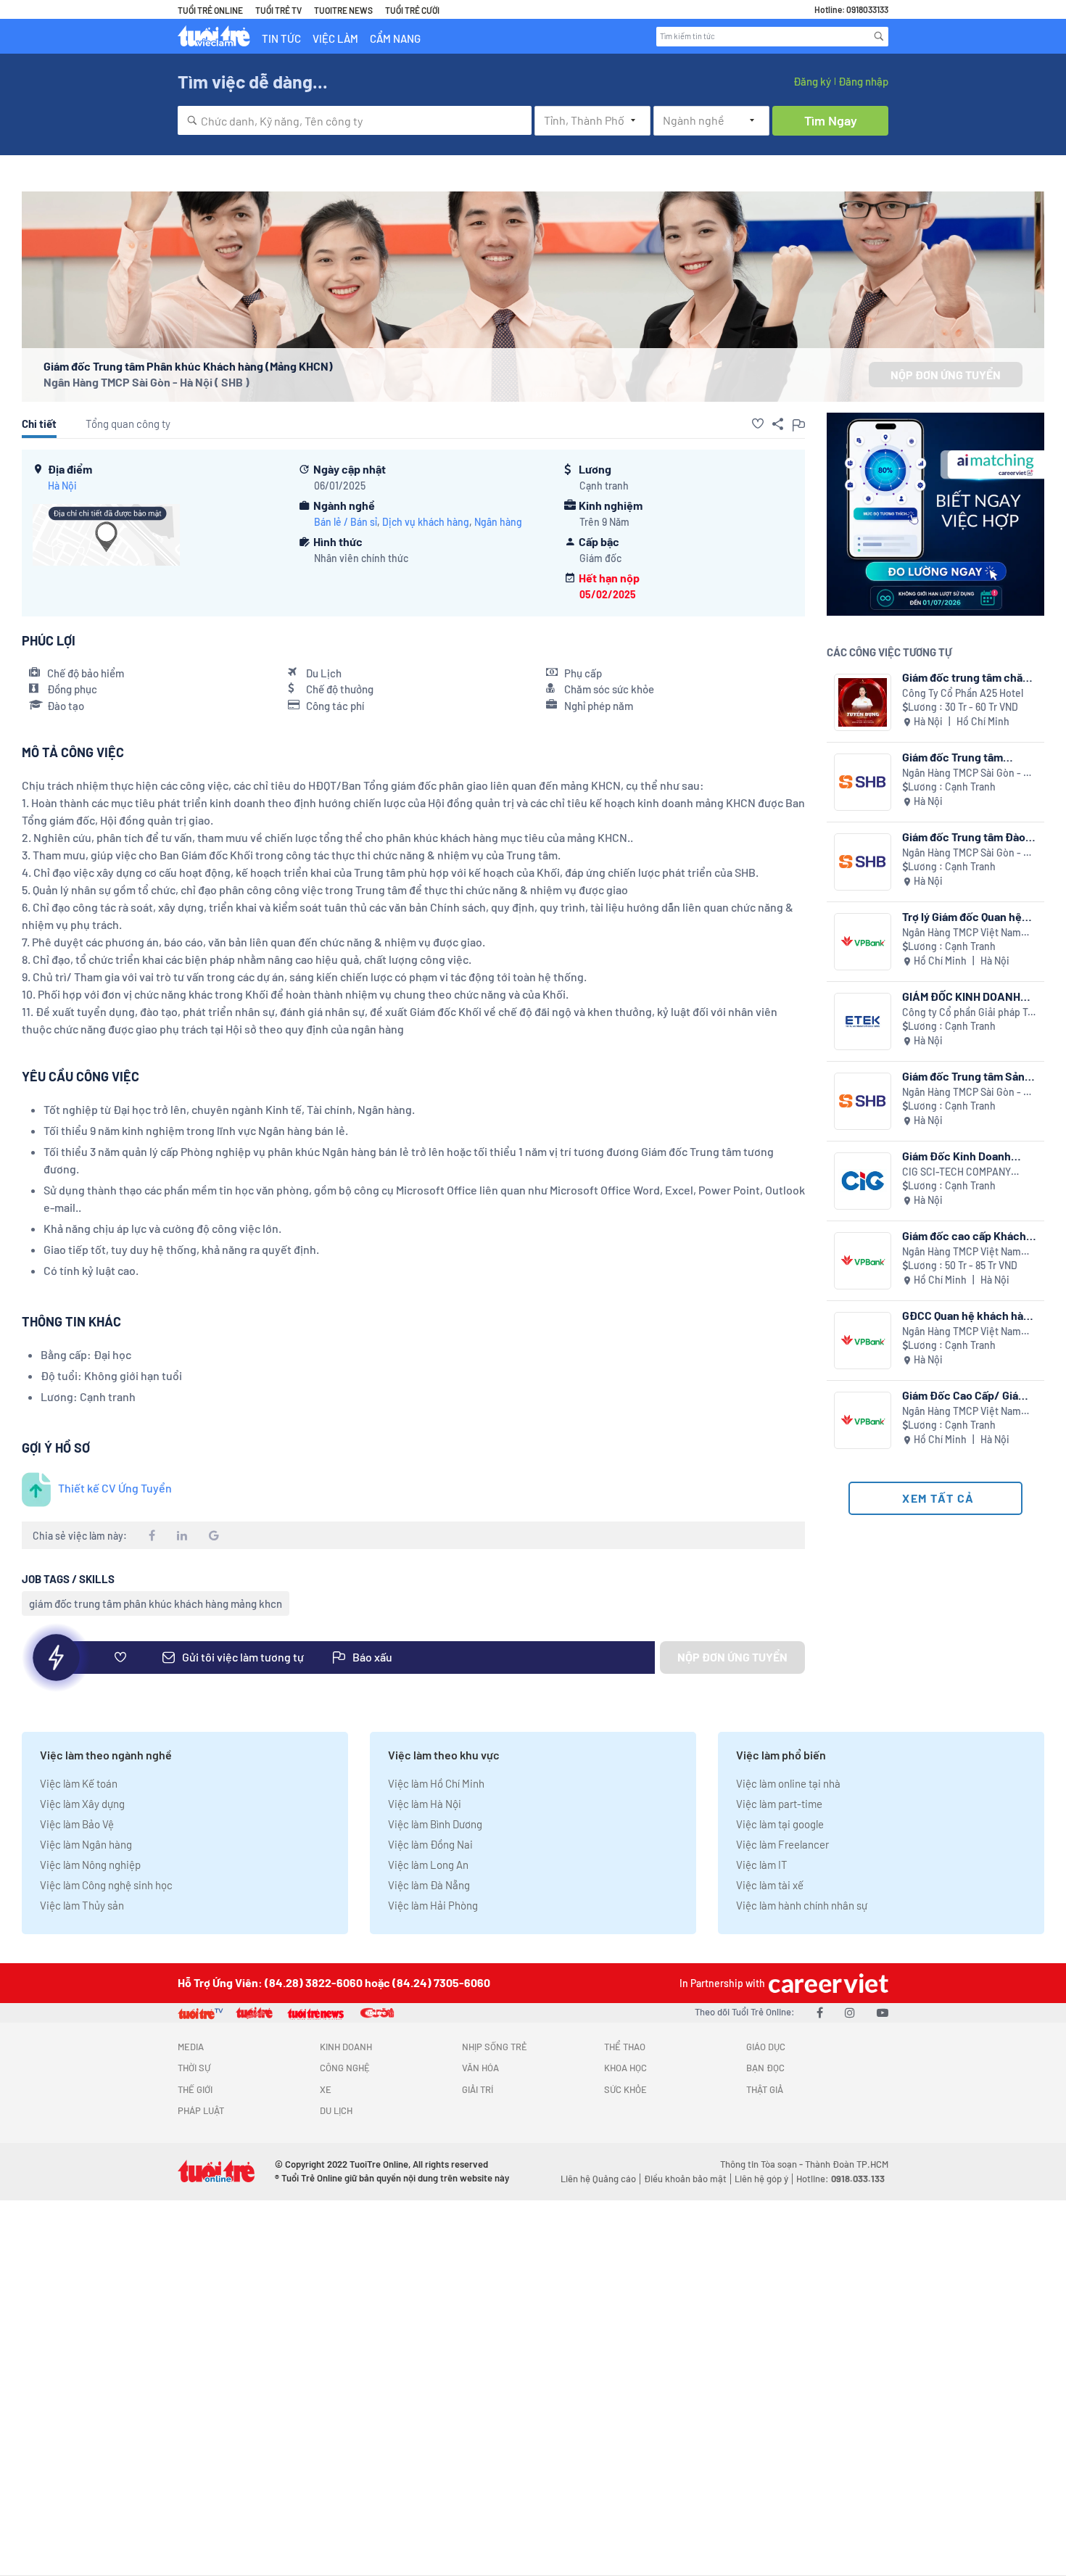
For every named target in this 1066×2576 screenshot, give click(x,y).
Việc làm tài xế (770, 1885)
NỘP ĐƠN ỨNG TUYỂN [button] (946, 375)
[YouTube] (883, 2012)
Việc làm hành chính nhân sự (802, 1905)
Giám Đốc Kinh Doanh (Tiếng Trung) (956, 1156)
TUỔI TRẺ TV (278, 10)
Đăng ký (812, 81)
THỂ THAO (625, 2047)
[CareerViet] (827, 1983)
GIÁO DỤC (766, 2047)
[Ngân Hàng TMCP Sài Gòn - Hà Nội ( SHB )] (863, 782)
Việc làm (335, 38)
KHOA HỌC (625, 2068)
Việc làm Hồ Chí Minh (436, 1783)
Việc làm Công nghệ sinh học (106, 1885)
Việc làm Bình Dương (435, 1824)
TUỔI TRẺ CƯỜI (412, 10)
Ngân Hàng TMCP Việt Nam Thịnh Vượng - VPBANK (962, 933)
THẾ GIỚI (195, 2089)
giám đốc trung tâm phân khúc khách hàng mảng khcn (156, 1603)
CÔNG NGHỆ (345, 2068)
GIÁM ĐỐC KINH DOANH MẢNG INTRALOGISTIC (961, 996)
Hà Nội (62, 486)
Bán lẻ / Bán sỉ (346, 522)
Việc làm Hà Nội (425, 1804)
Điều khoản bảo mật (685, 2179)
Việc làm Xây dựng (82, 1804)
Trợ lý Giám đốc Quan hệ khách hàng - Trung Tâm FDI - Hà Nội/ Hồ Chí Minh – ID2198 (969, 916)
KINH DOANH (346, 2047)
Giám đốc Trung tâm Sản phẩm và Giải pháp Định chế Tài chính (963, 1076)
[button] (758, 424)
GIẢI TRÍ (478, 2089)
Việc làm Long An (428, 1865)
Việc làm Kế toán (79, 1783)
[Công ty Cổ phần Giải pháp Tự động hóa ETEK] (863, 1021)
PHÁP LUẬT (201, 2110)
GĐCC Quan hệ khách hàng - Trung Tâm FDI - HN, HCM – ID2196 (969, 1315)
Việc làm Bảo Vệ (77, 1824)
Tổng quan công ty (128, 424)
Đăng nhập (863, 81)
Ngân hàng (498, 522)
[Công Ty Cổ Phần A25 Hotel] (863, 702)
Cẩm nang (395, 38)
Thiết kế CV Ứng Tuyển (115, 1488)
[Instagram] (850, 2012)
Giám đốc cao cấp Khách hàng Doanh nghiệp (964, 1235)
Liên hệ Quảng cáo (598, 2179)
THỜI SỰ (194, 2068)
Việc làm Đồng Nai (430, 1844)
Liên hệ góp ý (761, 2179)
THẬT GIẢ (765, 2089)
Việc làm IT (762, 1865)
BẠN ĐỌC (765, 2068)
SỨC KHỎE (625, 2089)
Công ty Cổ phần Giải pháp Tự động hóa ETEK (968, 1013)
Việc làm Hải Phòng (433, 1905)
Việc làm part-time (779, 1804)
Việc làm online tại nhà (788, 1783)
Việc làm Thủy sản (82, 1905)
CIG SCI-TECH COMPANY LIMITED (956, 1172)
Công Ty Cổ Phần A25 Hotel (963, 693)
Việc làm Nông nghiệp (90, 1865)
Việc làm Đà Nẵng (429, 1885)
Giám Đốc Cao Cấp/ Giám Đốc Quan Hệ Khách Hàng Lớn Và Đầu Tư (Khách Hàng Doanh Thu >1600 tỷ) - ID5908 (968, 1395)
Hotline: (840, 2179)
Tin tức (281, 38)
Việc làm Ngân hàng (86, 1844)
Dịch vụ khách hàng (426, 522)
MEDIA (191, 2047)
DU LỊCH (336, 2110)
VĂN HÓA (480, 2068)
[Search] (879, 36)
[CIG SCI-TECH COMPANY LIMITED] (863, 1181)
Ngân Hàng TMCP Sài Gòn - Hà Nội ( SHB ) (146, 382)
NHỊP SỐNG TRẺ (495, 2047)
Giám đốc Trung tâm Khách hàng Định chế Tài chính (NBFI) (964, 757)
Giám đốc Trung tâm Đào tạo (964, 837)
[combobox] (355, 120)
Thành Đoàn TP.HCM (847, 2164)
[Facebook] (820, 2012)
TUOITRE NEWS (343, 10)
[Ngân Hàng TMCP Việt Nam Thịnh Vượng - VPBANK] (863, 942)
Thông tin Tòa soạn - (763, 2164)
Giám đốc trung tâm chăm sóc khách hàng (967, 677)
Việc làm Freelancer (782, 1844)
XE (326, 2089)
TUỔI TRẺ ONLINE (210, 10)
